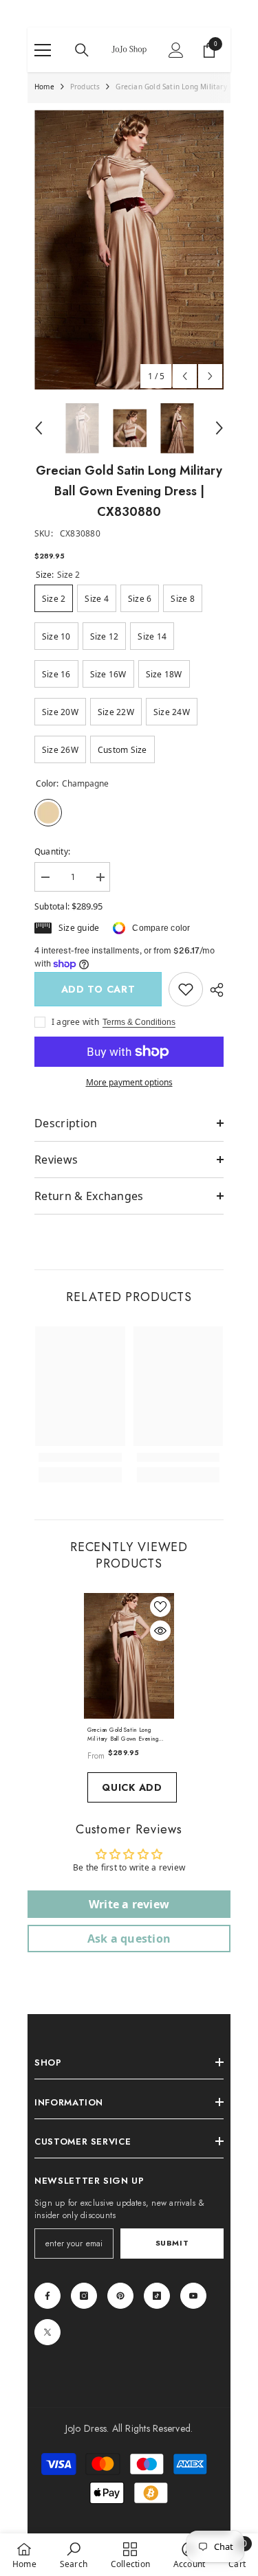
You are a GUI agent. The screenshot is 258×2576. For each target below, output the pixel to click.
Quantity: (52, 851)
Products (85, 87)
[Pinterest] (120, 2296)
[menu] (43, 50)
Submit (172, 2243)
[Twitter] (47, 2332)
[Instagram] (84, 2296)
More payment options (129, 1082)
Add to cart (96, 989)
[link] (186, 989)
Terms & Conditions (139, 1022)
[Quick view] (160, 1631)
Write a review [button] (129, 1904)
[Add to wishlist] (160, 1607)
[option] (129, 250)
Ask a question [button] (129, 1939)
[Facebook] (47, 2296)
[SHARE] (213, 990)
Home (44, 87)
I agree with (75, 1022)
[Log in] (176, 50)
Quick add (132, 1787)
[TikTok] (157, 2296)
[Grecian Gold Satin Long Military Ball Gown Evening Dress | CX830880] (129, 1656)
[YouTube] (193, 2296)
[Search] (82, 50)
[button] (185, 376)
